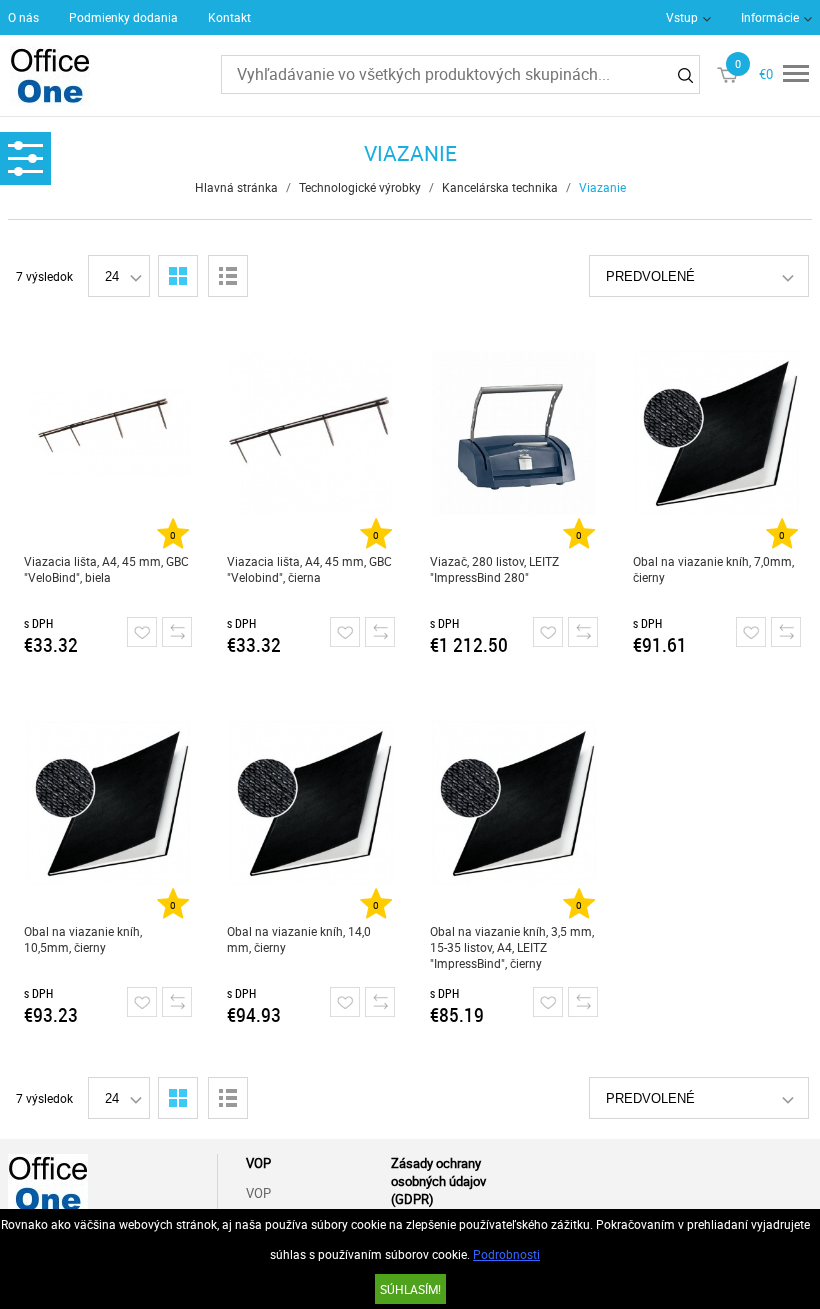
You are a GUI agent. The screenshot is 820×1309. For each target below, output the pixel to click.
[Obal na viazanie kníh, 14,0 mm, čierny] (311, 803)
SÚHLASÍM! (410, 1289)
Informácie (770, 17)
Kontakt (229, 17)
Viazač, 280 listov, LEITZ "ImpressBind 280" (494, 569)
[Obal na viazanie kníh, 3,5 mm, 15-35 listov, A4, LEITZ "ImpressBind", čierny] (514, 803)
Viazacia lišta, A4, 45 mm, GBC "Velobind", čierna (309, 569)
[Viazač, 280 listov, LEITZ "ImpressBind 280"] (514, 433)
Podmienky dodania (123, 17)
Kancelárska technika (500, 187)
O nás (23, 17)
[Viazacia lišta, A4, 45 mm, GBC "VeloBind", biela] (108, 433)
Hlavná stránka (236, 187)
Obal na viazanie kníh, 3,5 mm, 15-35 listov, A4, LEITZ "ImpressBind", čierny (512, 947)
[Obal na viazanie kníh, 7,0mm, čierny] (717, 433)
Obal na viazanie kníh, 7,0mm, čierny (713, 569)
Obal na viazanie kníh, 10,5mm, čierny (83, 939)
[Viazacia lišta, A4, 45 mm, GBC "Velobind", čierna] (311, 433)
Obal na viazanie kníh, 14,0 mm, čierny (299, 939)
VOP (258, 1193)
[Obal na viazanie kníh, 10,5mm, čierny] (108, 803)
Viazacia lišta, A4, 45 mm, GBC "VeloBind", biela (106, 569)
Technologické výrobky (360, 187)
